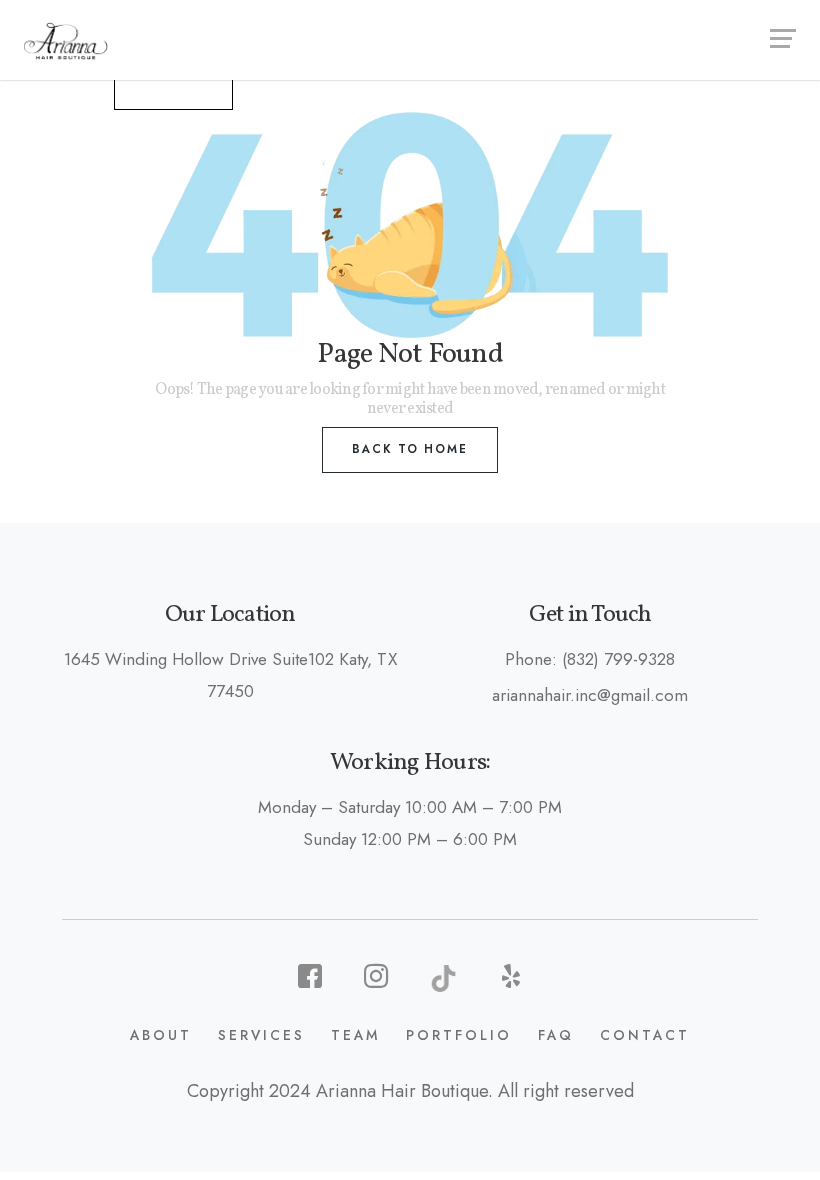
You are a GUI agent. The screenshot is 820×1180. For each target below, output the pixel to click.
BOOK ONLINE (173, 87)
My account (57, 86)
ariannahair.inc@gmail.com (590, 695)
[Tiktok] (443, 976)
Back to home (410, 449)
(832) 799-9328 (618, 659)
